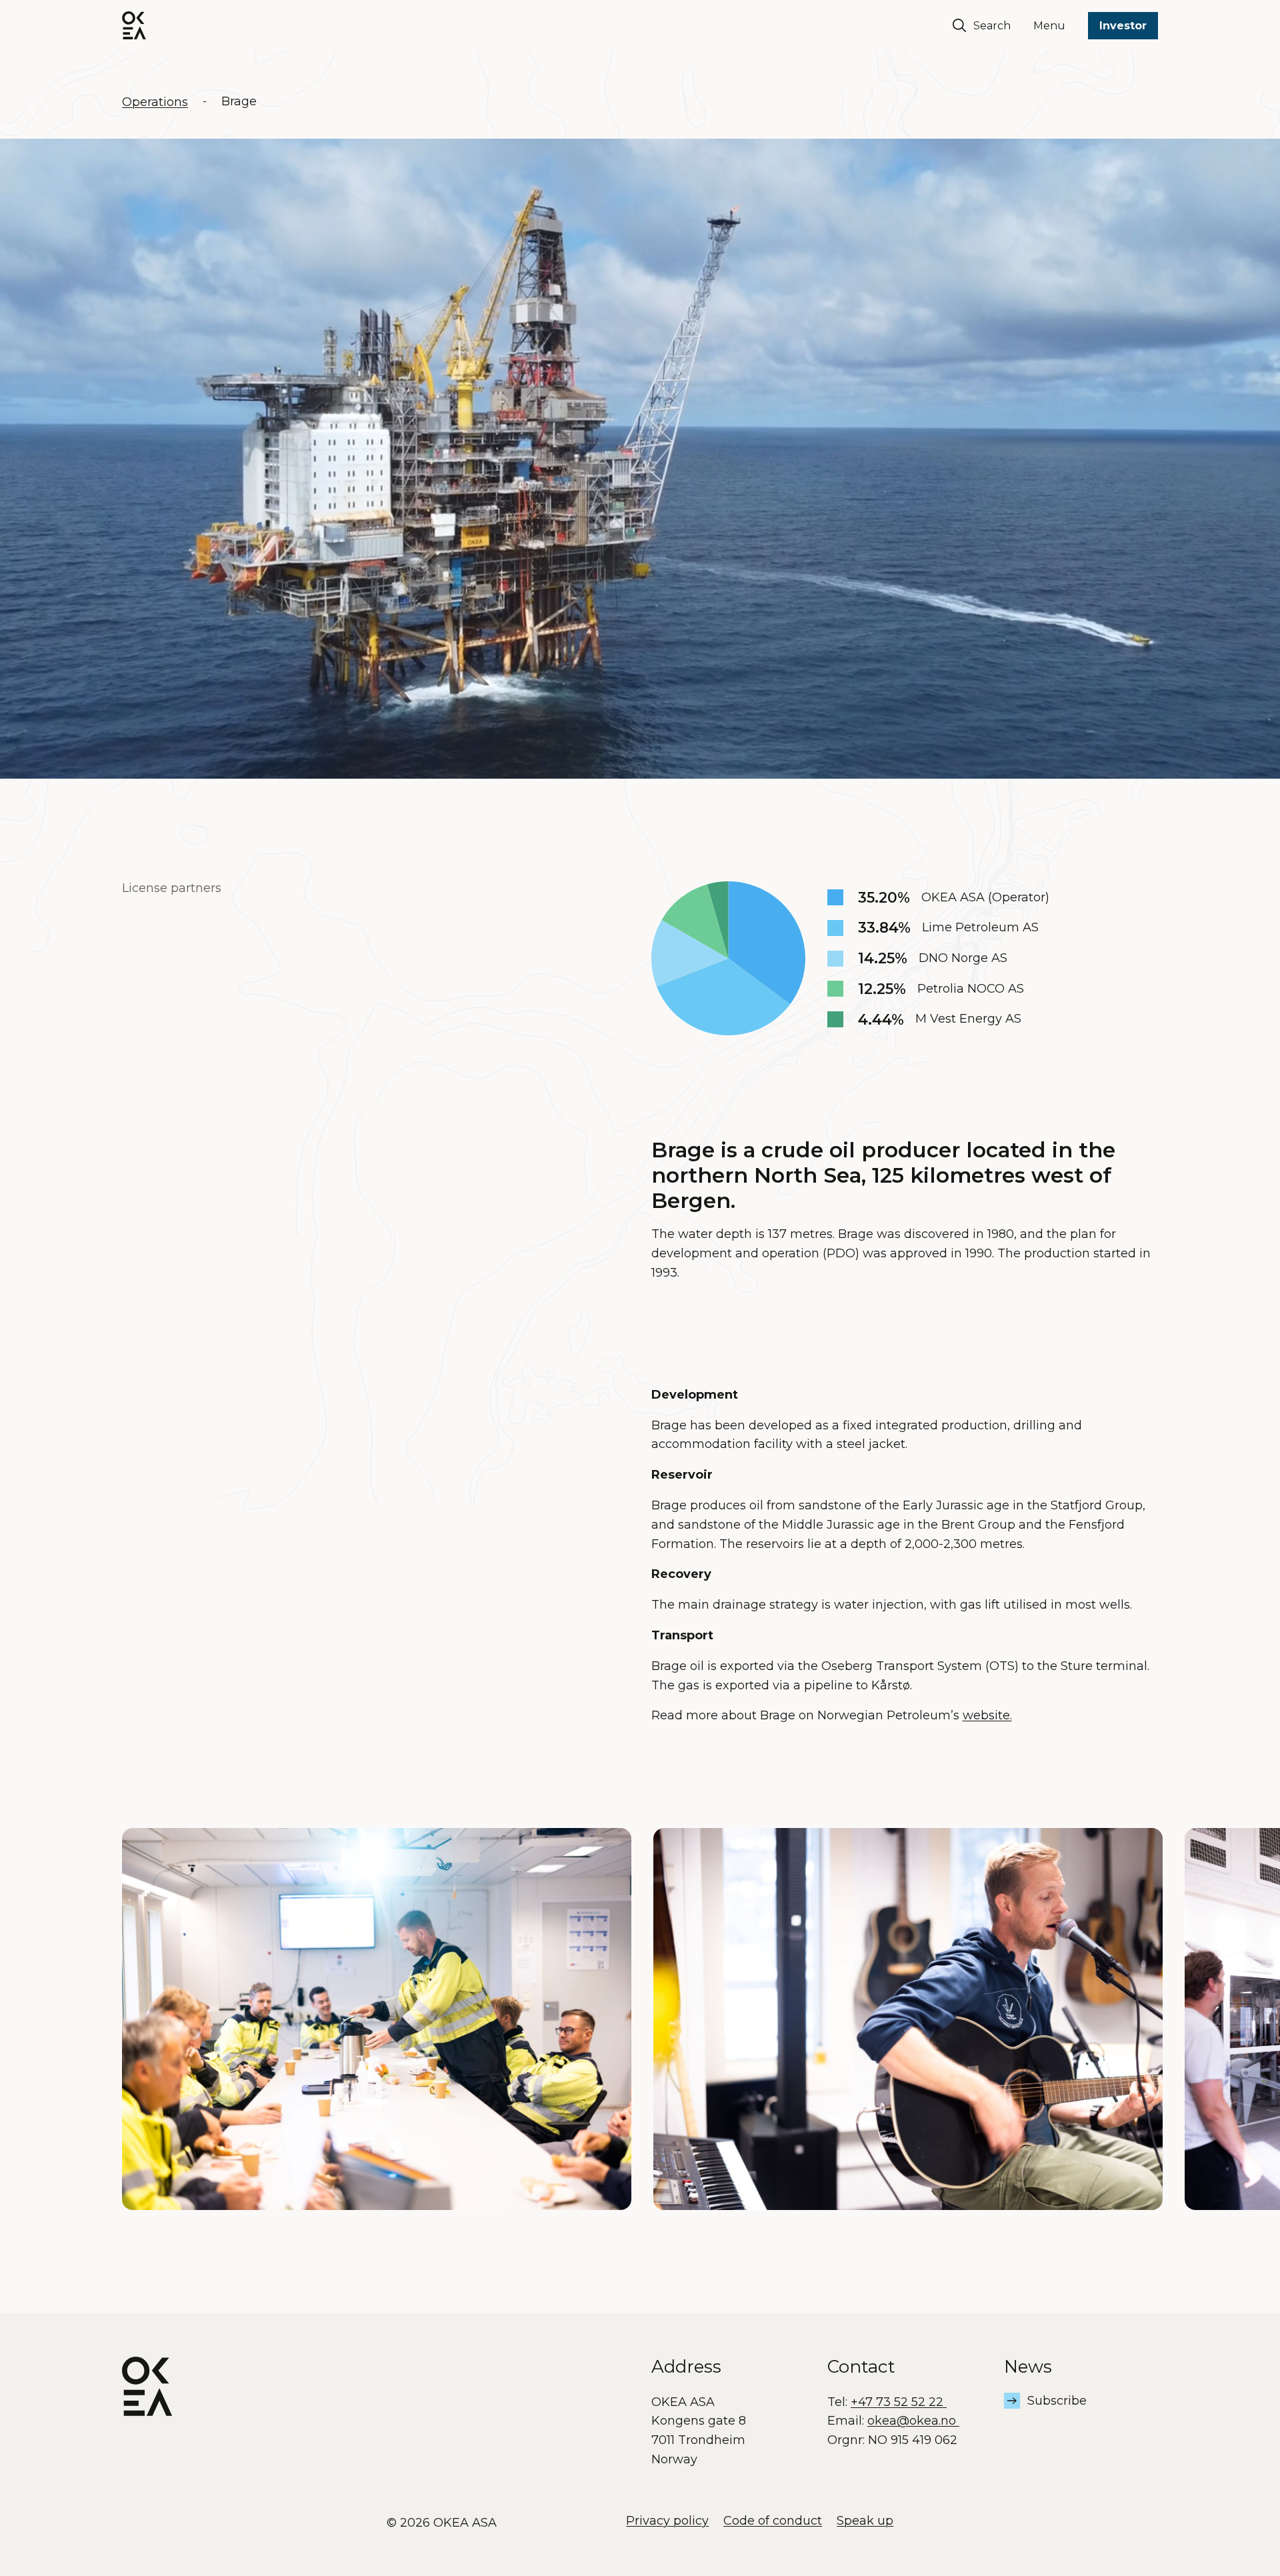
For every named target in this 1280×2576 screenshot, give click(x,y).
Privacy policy (667, 2521)
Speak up (865, 2521)
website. (987, 1715)
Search (992, 26)
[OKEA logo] (134, 25)
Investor (1123, 26)
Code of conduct (773, 2521)
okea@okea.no (913, 2421)
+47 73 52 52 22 (899, 2402)
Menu (1049, 26)
